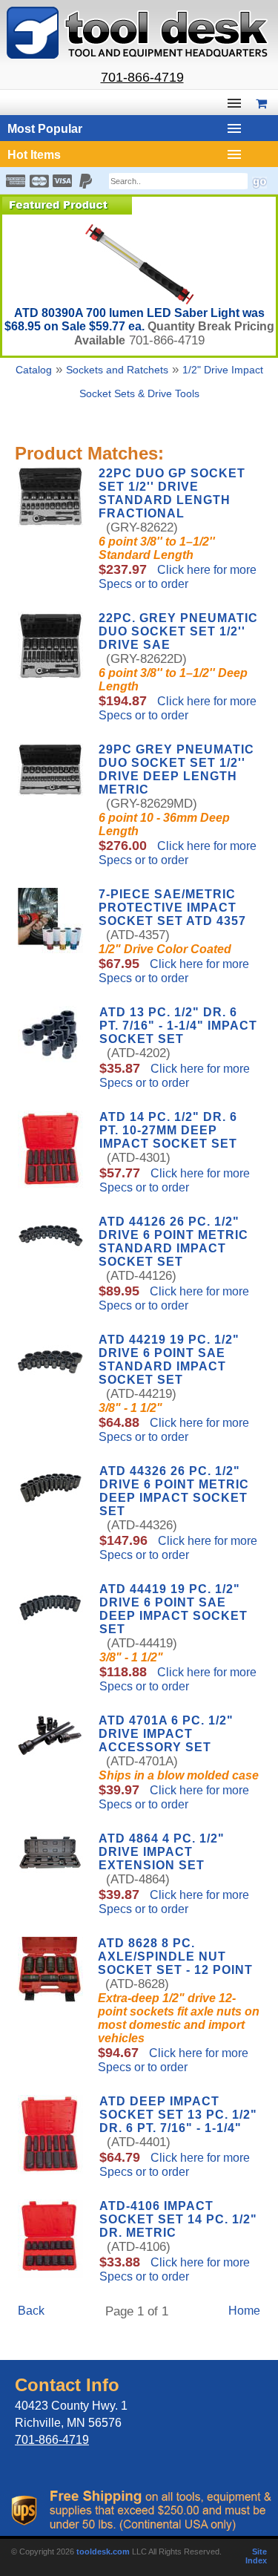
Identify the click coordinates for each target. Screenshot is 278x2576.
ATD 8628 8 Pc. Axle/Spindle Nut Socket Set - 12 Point (175, 1956)
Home (244, 2311)
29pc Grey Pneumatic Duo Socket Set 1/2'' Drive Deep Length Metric (176, 769)
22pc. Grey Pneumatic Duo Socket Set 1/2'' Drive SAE (178, 631)
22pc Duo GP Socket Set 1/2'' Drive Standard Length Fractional (172, 493)
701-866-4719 (142, 77)
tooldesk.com (103, 2552)
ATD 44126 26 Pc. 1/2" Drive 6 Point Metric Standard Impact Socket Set (173, 1242)
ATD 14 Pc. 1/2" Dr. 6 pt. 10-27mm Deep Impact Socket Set (168, 1130)
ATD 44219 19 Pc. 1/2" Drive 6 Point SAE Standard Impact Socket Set (169, 1360)
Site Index (256, 2556)
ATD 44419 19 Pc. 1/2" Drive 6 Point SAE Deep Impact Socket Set (173, 1609)
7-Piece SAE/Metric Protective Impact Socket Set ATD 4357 (172, 908)
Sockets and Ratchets (117, 370)
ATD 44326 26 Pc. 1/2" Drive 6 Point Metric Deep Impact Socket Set (174, 1491)
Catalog (34, 370)
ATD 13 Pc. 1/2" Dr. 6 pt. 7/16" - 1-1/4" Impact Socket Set (178, 1026)
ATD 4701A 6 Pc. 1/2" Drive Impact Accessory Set (166, 1734)
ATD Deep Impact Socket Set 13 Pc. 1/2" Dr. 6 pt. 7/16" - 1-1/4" (178, 2115)
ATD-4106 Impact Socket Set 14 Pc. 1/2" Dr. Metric (178, 2219)
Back (31, 2311)
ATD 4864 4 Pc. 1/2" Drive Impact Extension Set (162, 1852)
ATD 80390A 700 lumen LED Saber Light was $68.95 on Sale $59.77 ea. (135, 320)
